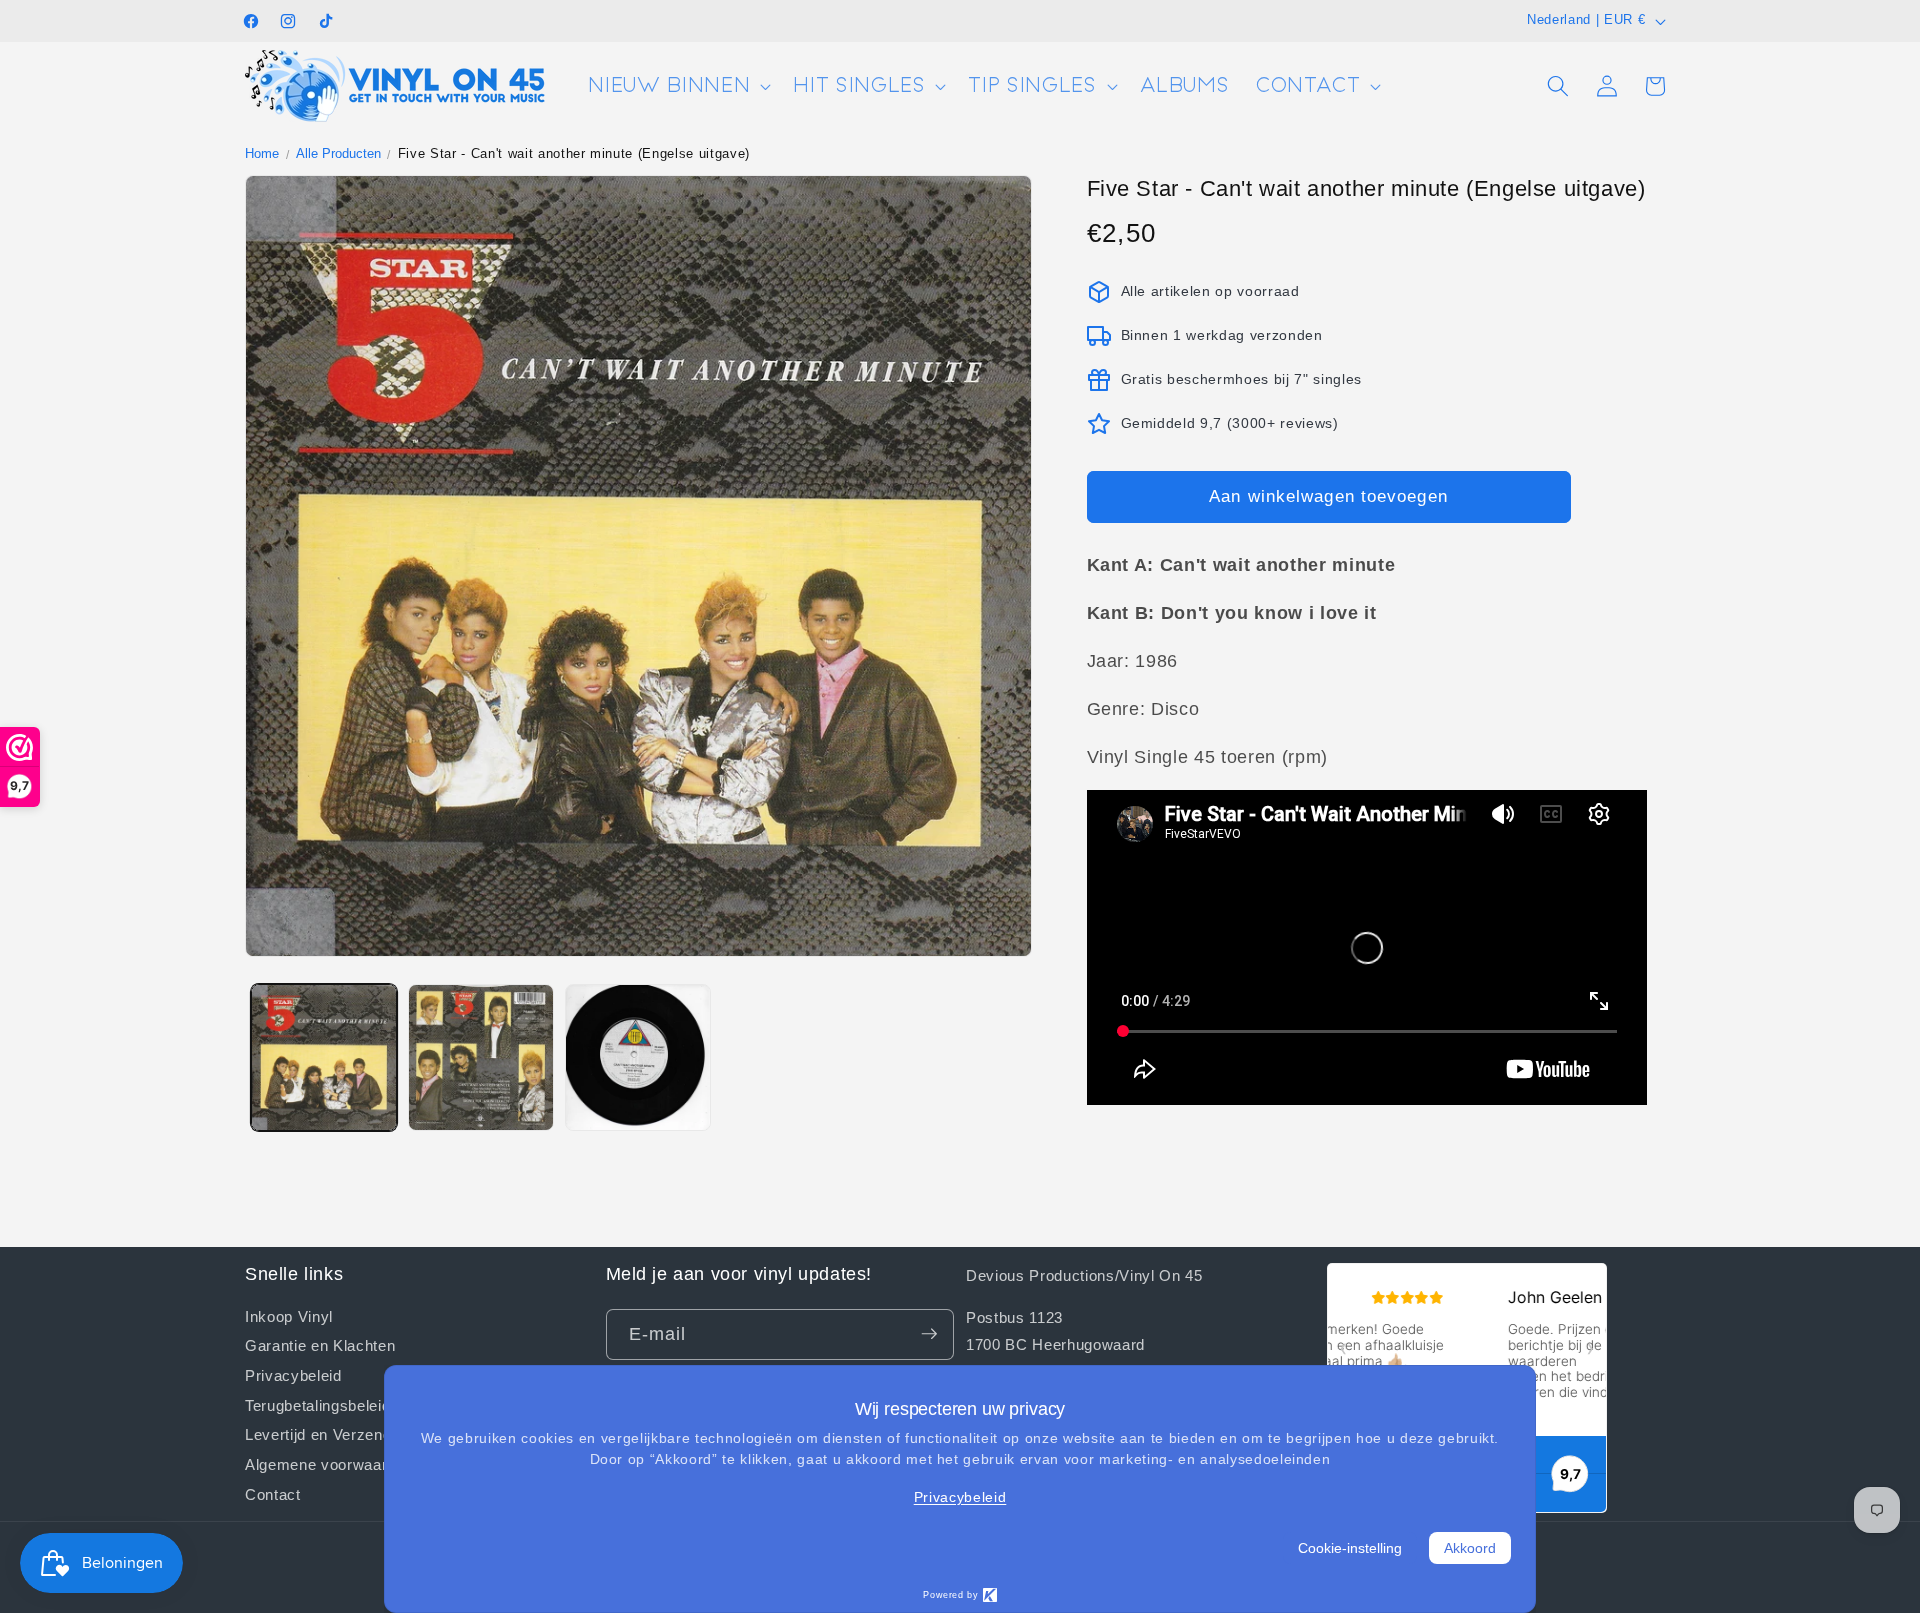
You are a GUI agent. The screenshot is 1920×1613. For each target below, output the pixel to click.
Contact (273, 1493)
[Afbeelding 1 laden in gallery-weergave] (324, 1057)
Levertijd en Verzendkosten (342, 1434)
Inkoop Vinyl (289, 1315)
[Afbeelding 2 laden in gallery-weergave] (481, 1057)
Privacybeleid (293, 1374)
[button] (677, 86)
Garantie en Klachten (320, 1345)
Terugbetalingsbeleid (317, 1404)
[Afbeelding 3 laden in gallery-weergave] (638, 1057)
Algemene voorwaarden (329, 1464)
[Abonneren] (929, 1334)
